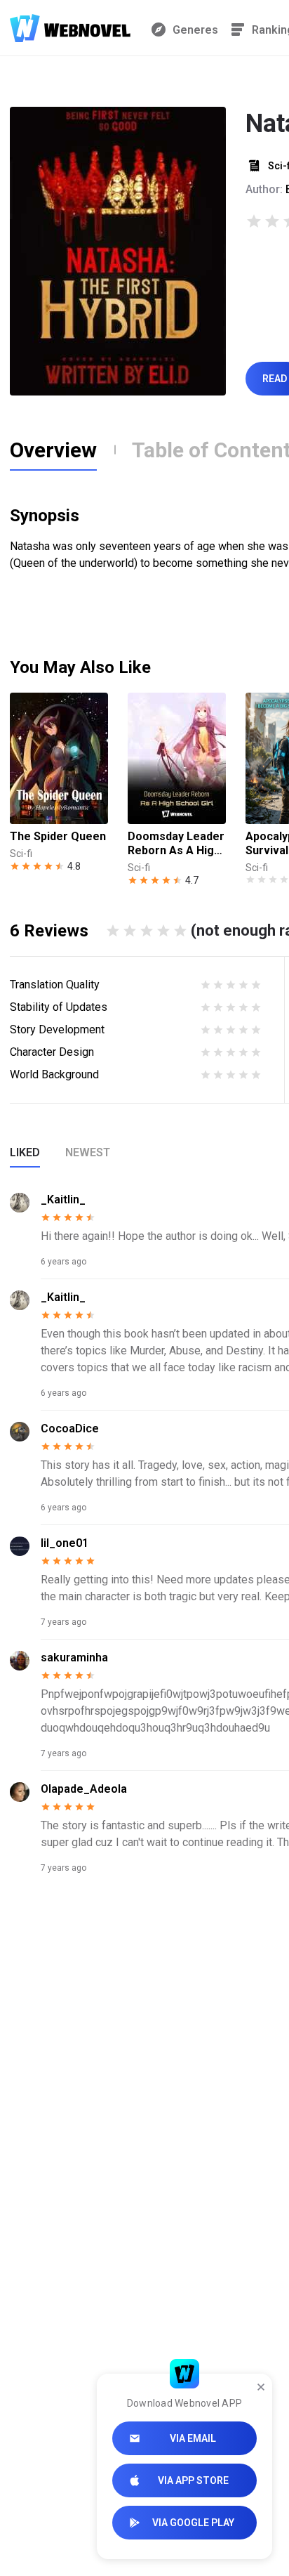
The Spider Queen (58, 836)
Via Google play (193, 2523)
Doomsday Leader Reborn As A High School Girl (176, 844)
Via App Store (193, 2480)
